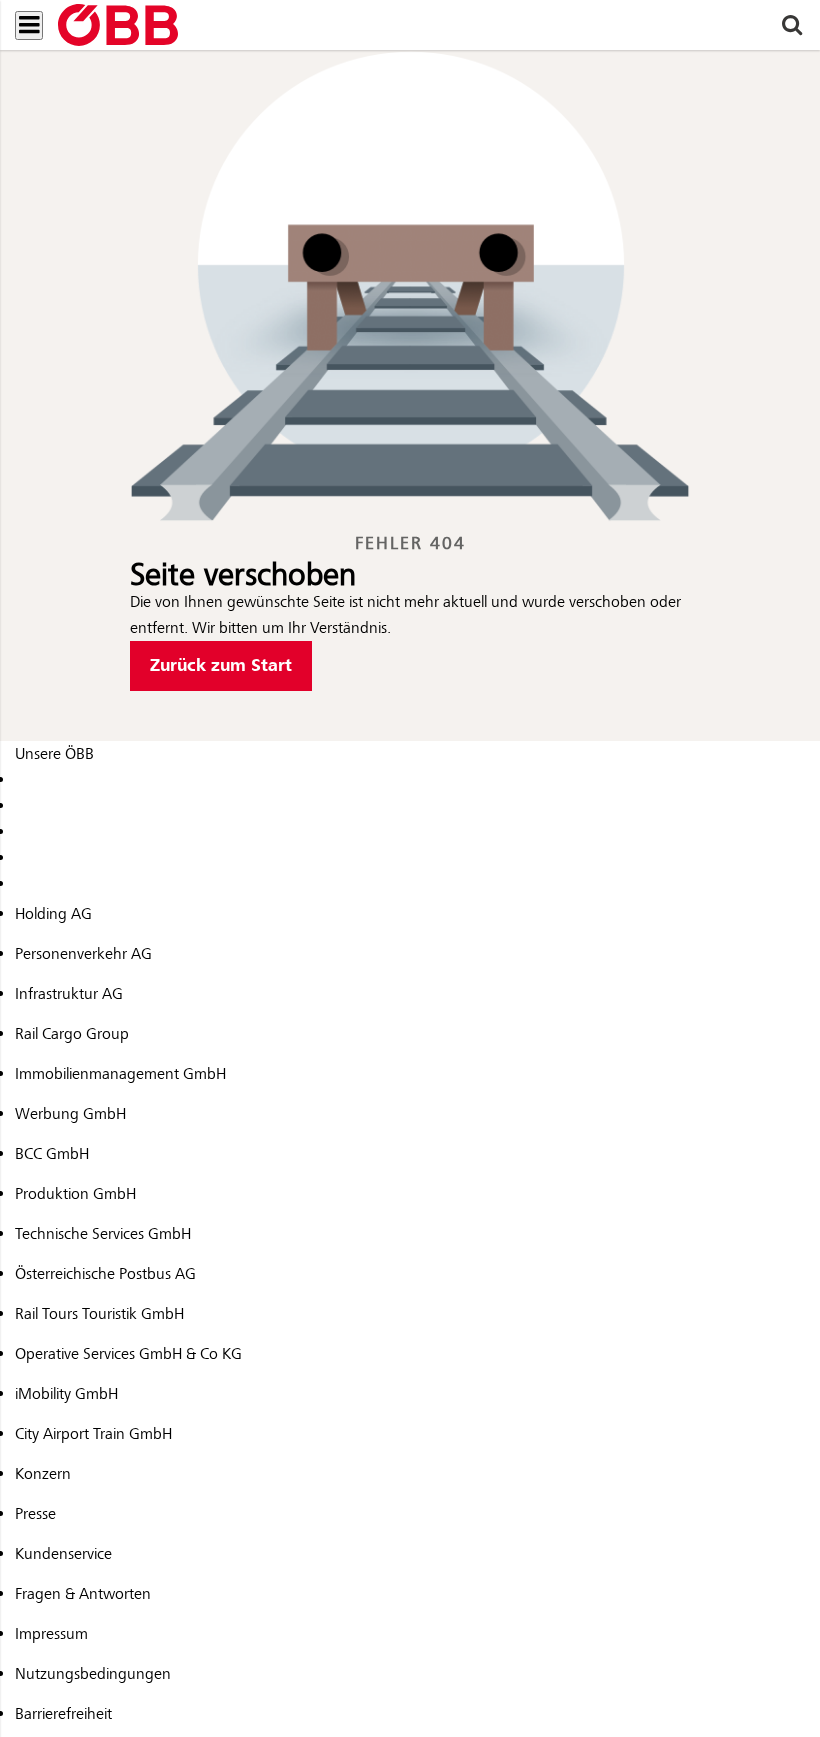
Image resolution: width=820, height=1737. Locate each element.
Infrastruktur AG (69, 994)
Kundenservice (63, 1554)
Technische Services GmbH (103, 1234)
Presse (35, 1514)
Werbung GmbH (70, 1114)
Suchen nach (64, 84)
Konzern (43, 1474)
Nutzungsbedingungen (93, 1674)
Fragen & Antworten (83, 1594)
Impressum (51, 1634)
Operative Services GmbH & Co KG (128, 1354)
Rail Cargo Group (72, 1034)
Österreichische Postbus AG (105, 1274)
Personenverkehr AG (83, 954)
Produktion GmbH (75, 1194)
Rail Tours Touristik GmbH (99, 1314)
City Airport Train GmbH (93, 1434)
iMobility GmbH (66, 1394)
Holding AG (53, 914)
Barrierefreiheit (63, 1714)
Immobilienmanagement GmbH (120, 1074)
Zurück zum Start (221, 665)
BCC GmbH (52, 1154)
